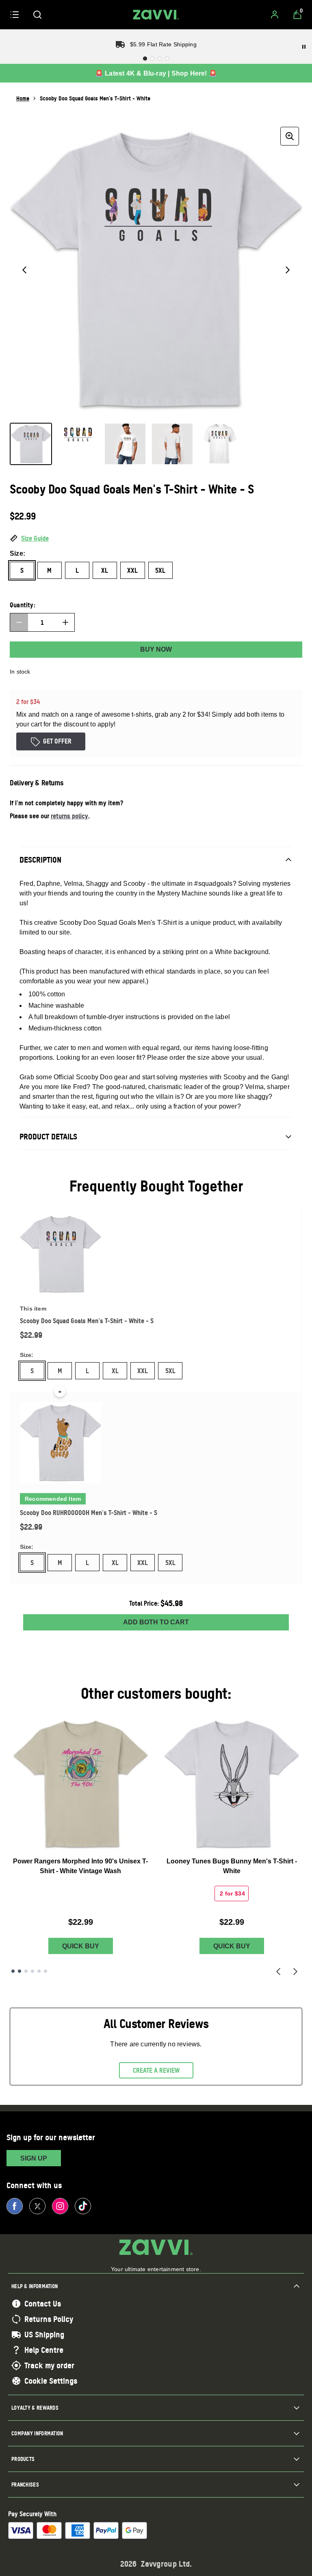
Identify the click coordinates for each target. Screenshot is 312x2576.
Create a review (156, 2070)
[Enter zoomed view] (290, 136)
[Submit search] (37, 15)
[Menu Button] (15, 15)
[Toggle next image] (288, 270)
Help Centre (44, 2350)
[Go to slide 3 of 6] (26, 1971)
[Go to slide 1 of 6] (13, 1971)
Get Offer (57, 741)
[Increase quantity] (65, 622)
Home (23, 98)
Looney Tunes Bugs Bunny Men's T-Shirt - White (232, 1866)
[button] (156, 539)
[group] (156, 270)
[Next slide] (295, 1971)
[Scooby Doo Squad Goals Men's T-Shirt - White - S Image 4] (172, 444)
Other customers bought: (156, 1693)
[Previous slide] (278, 1971)
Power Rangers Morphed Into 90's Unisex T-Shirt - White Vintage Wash (80, 1866)
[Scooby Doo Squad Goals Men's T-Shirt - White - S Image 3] (125, 444)
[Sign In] (275, 15)
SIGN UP (34, 2158)
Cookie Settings (51, 2381)
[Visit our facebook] (15, 2206)
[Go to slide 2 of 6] (19, 1971)
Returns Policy (49, 2319)
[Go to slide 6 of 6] (45, 1971)
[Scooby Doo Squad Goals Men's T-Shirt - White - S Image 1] (31, 444)
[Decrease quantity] (19, 622)
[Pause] (304, 47)
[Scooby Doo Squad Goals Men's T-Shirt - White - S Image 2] (78, 444)
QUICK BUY (81, 1946)
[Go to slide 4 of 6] (32, 1971)
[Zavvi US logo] (156, 15)
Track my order (49, 2365)
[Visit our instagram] (60, 2206)
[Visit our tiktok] (83, 2206)
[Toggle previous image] (24, 270)
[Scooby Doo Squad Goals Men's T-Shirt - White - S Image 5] (219, 444)
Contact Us (43, 2304)
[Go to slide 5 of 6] (39, 1971)
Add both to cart (156, 1622)
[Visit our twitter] (37, 2206)
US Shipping (44, 2335)
